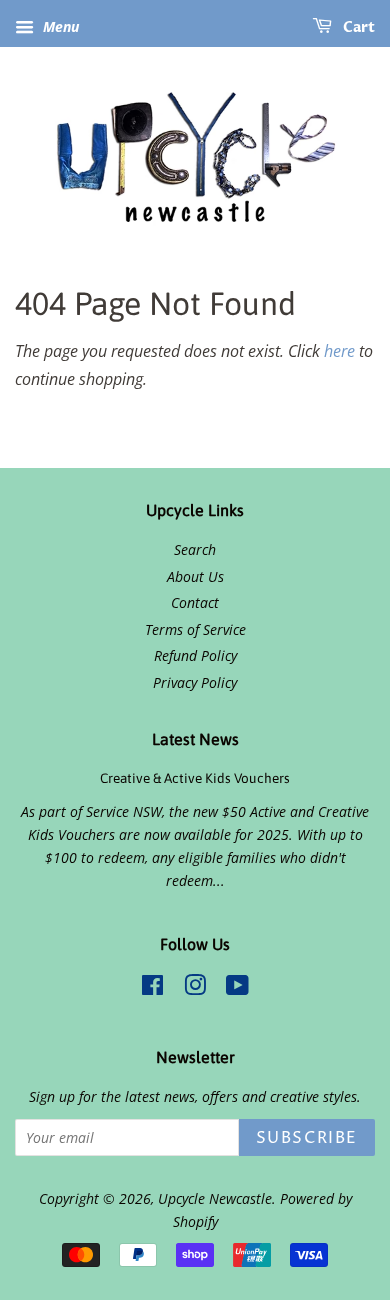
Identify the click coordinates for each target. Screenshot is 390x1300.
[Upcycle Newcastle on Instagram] (195, 988)
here (339, 351)
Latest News (195, 739)
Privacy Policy (195, 682)
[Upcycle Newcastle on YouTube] (237, 988)
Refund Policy (195, 655)
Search (195, 549)
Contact (195, 602)
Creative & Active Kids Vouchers (195, 778)
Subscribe (307, 1138)
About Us (195, 576)
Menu (59, 26)
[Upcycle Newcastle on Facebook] (152, 988)
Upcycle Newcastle (215, 1198)
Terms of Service (195, 629)
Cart (357, 27)
